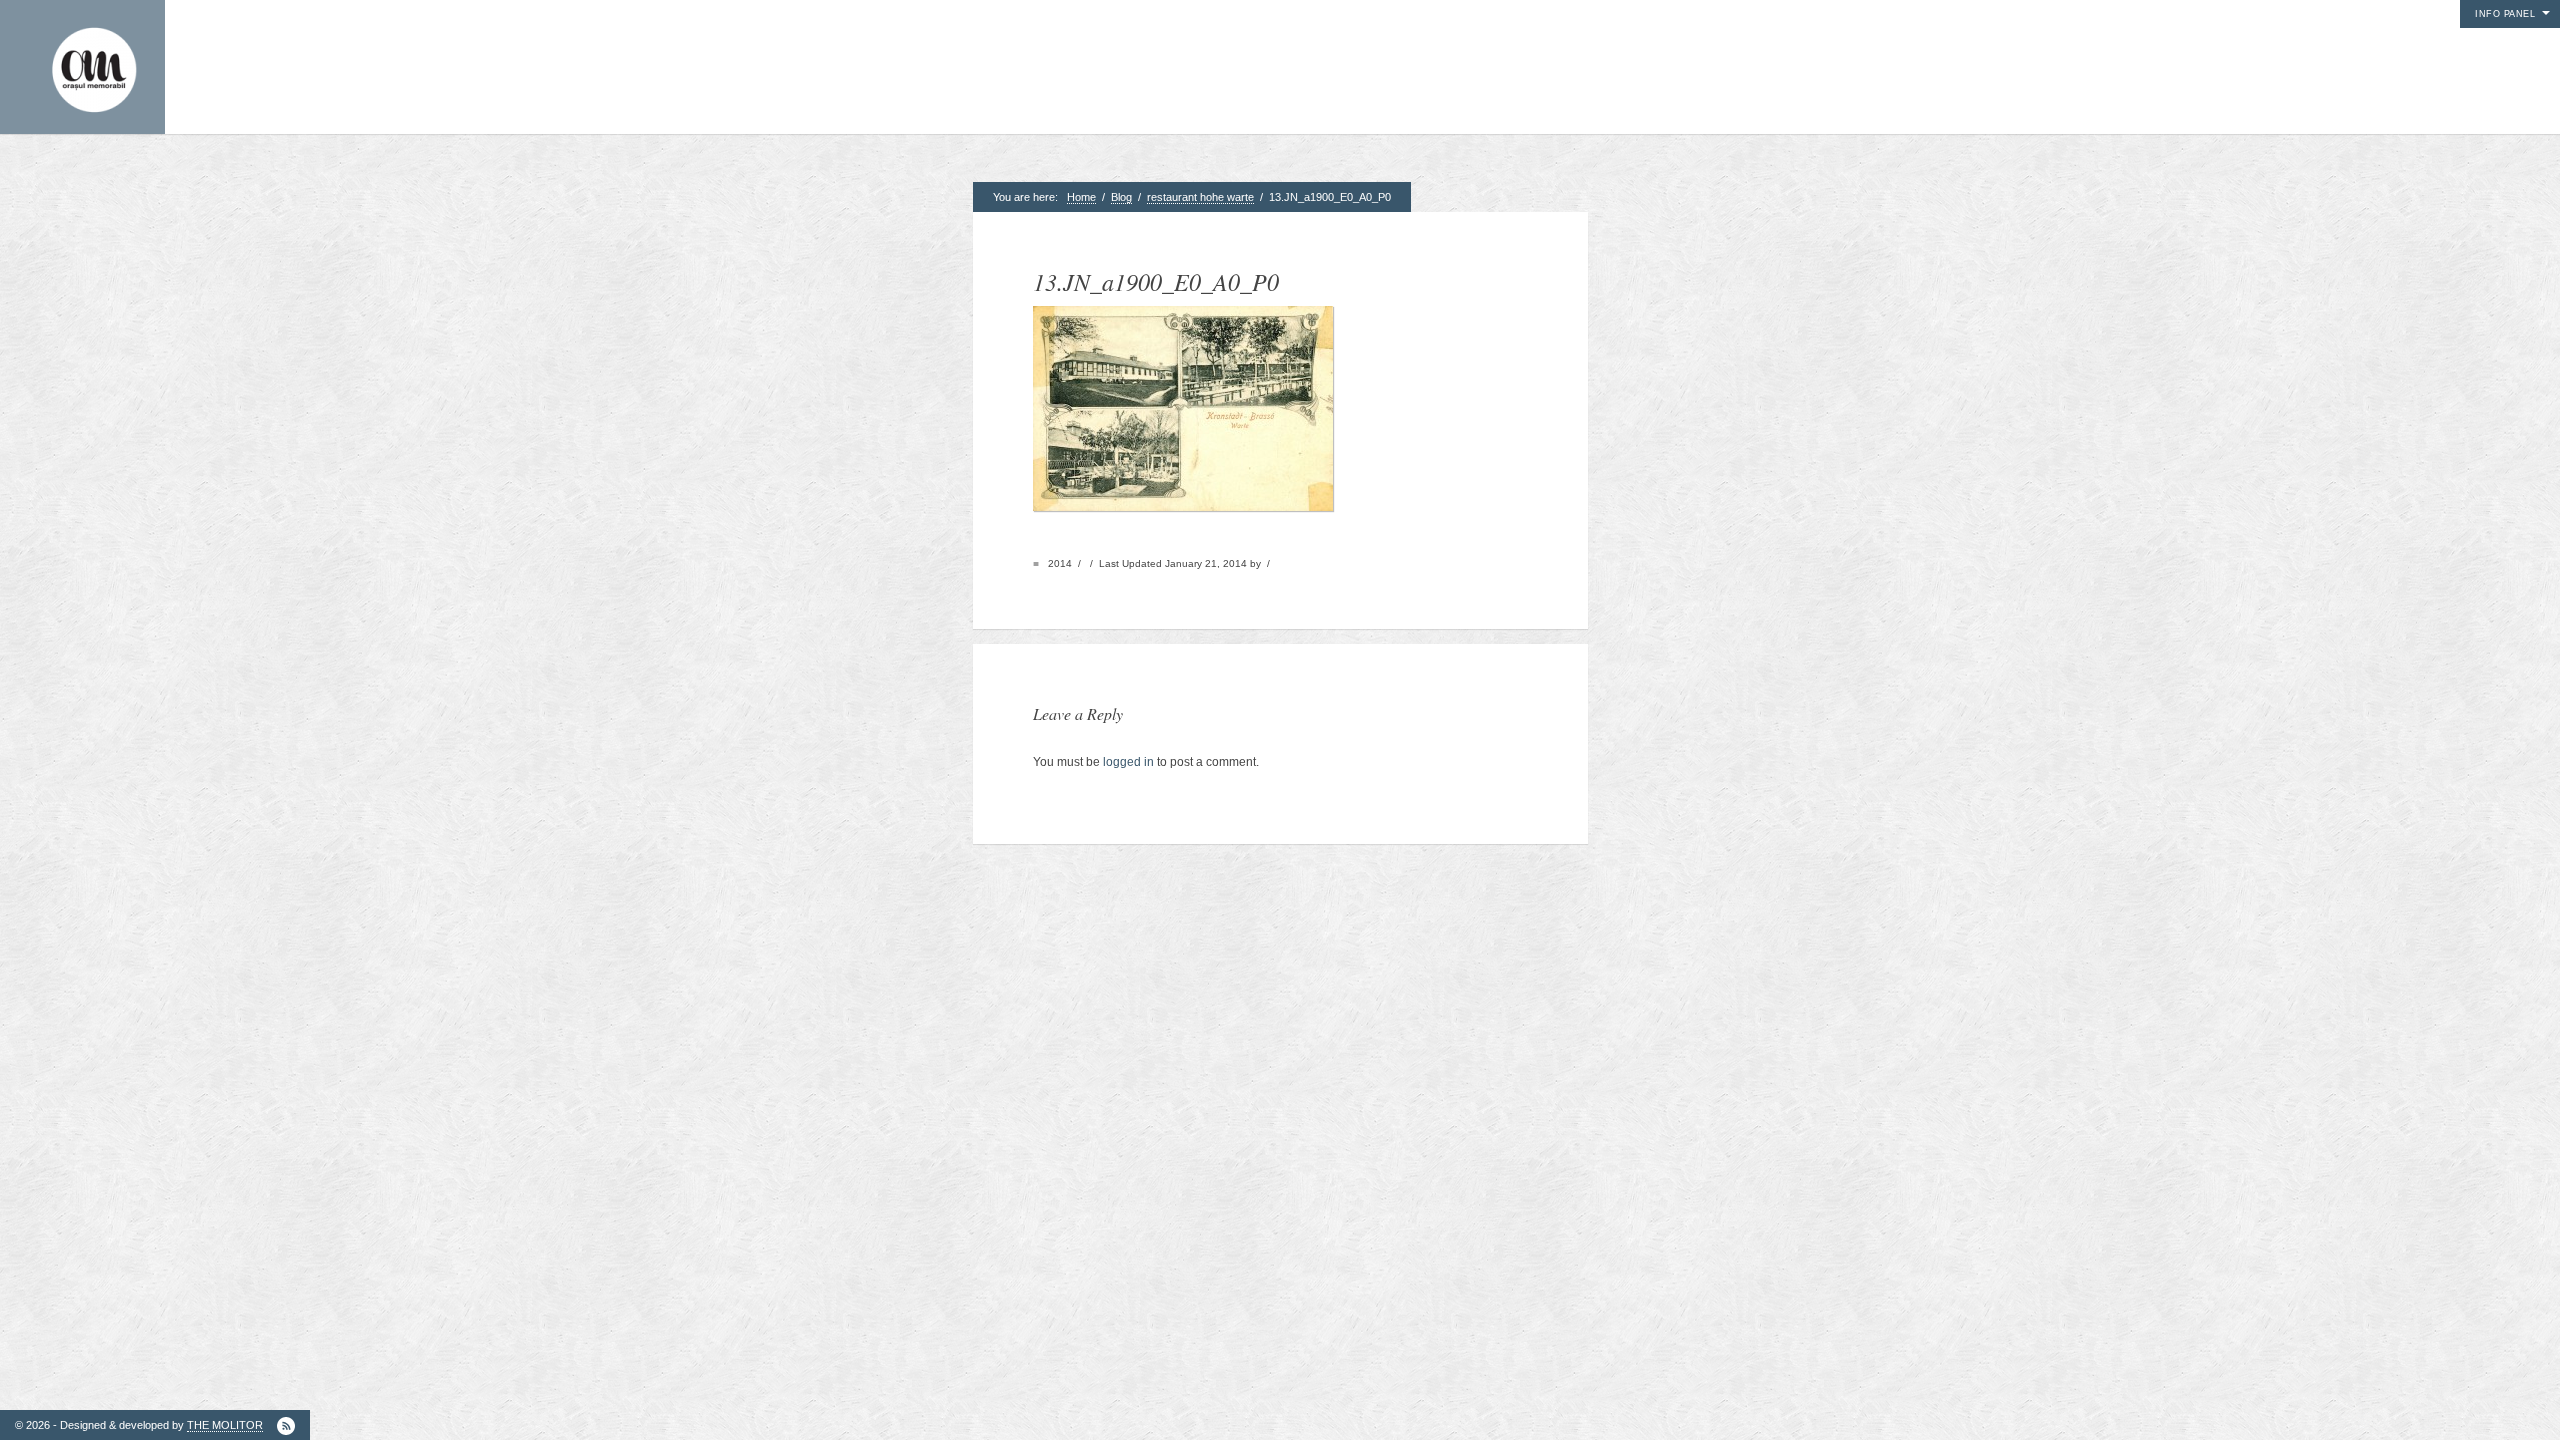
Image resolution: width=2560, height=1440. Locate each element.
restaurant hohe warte (1200, 197)
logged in (1128, 762)
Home (1081, 197)
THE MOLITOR (225, 1425)
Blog (1121, 197)
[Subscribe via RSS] (286, 1426)
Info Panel (2505, 14)
